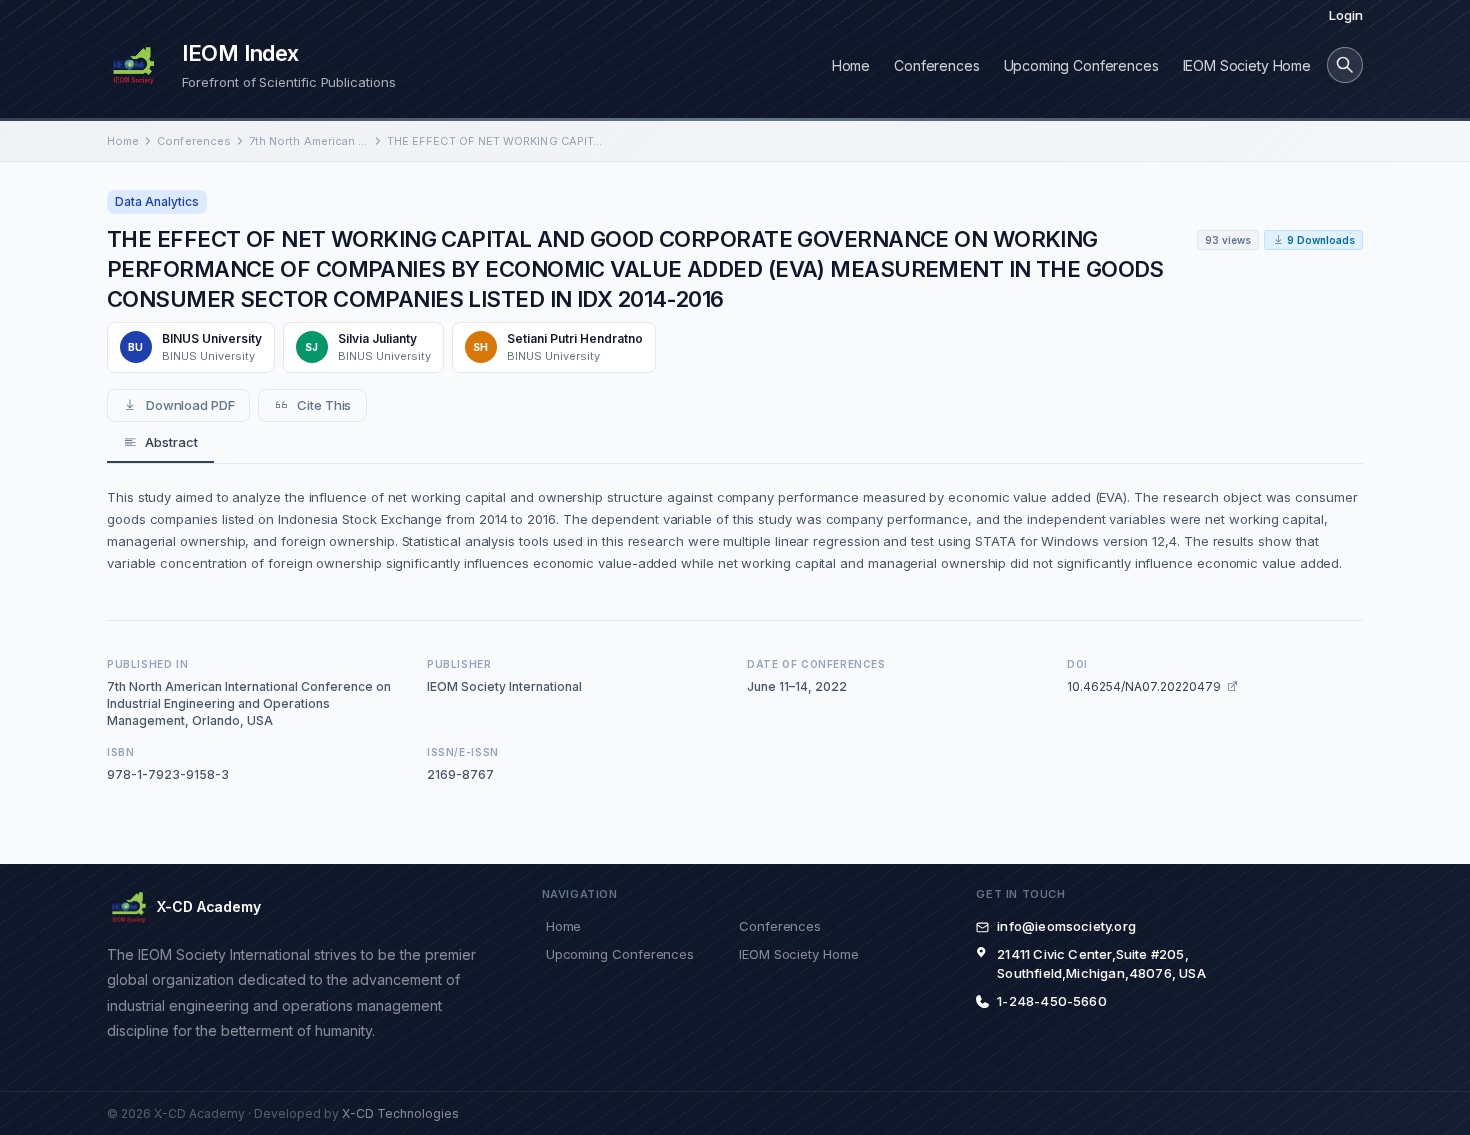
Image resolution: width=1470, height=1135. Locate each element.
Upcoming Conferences (1081, 65)
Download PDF (190, 405)
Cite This (324, 405)
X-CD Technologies (400, 1113)
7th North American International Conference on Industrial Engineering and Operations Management (309, 141)
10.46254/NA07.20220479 (1144, 686)
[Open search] (1345, 65)
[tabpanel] (735, 530)
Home (851, 65)
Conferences (936, 65)
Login (1346, 15)
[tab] (160, 443)
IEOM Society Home (1247, 65)
